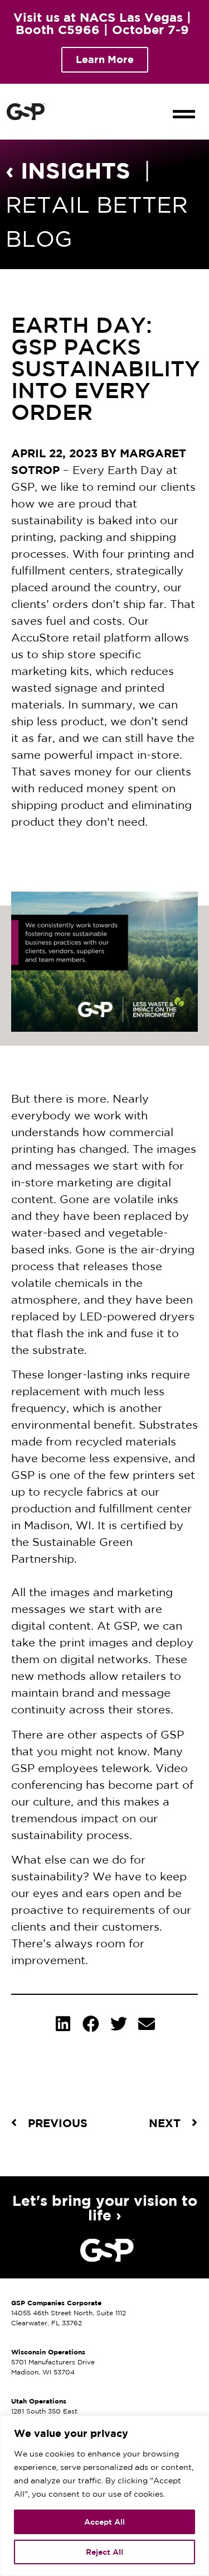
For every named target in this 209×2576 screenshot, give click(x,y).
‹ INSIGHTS (68, 170)
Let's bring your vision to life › (105, 2208)
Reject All (104, 2552)
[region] (104, 2496)
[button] (184, 104)
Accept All (104, 2522)
